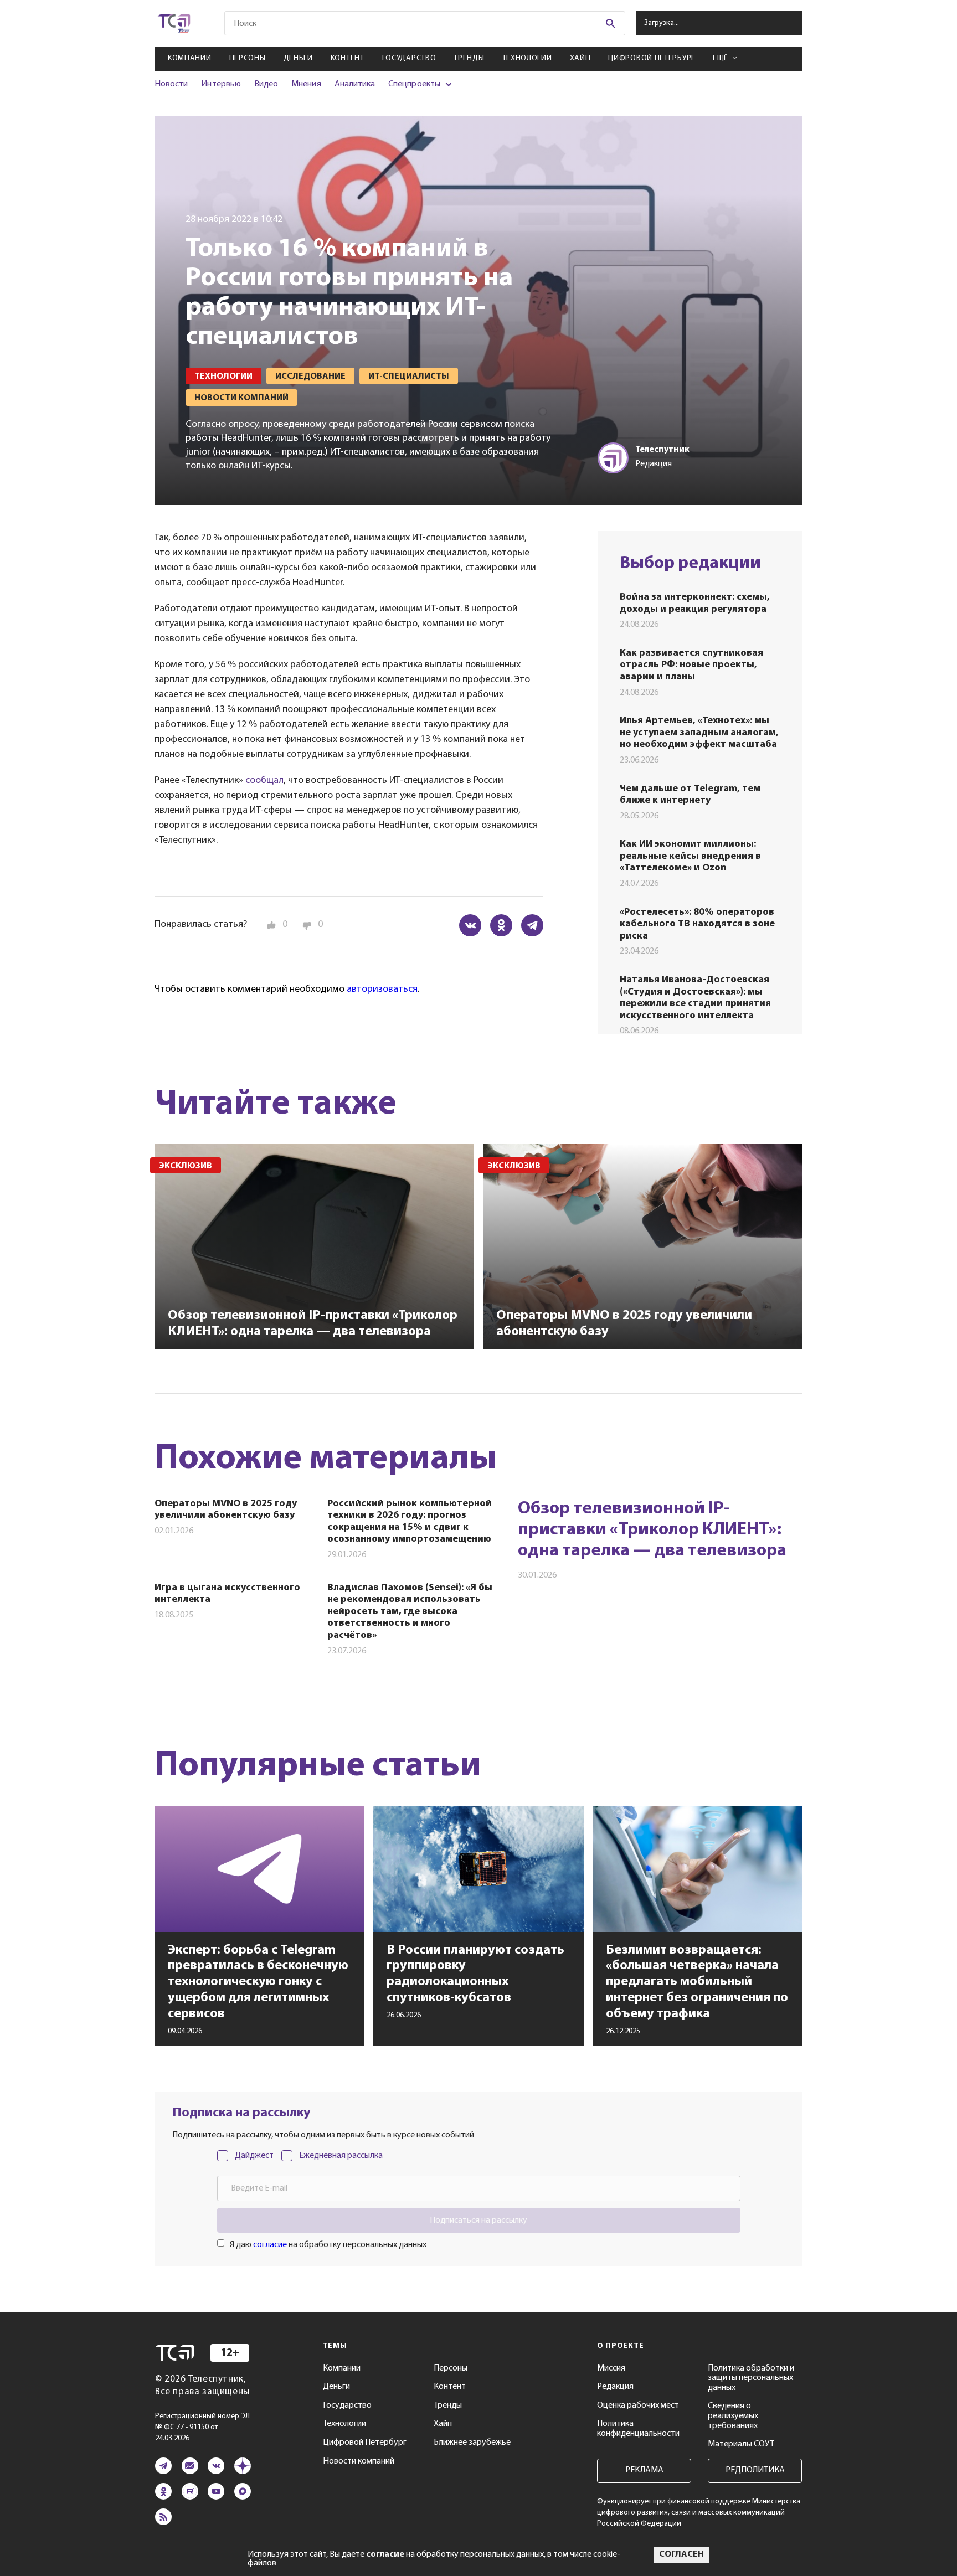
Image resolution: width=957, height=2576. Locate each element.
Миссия (611, 2368)
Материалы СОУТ (741, 2444)
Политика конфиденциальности (638, 2429)
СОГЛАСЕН (681, 2554)
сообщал (264, 781)
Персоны (248, 58)
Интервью (221, 84)
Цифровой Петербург (652, 58)
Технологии (527, 58)
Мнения (306, 84)
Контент (348, 58)
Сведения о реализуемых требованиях (733, 2416)
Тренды (469, 58)
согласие (270, 2245)
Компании (190, 58)
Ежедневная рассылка (341, 2156)
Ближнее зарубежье (472, 2443)
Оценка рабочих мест (638, 2405)
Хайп (580, 58)
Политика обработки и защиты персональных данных (751, 2378)
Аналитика (355, 84)
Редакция (615, 2387)
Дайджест (254, 2156)
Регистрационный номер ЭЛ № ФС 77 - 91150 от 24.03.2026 (202, 2427)
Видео (266, 84)
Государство (409, 58)
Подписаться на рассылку (478, 2220)
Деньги (298, 58)
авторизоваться (382, 990)
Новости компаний (359, 2461)
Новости (171, 84)
